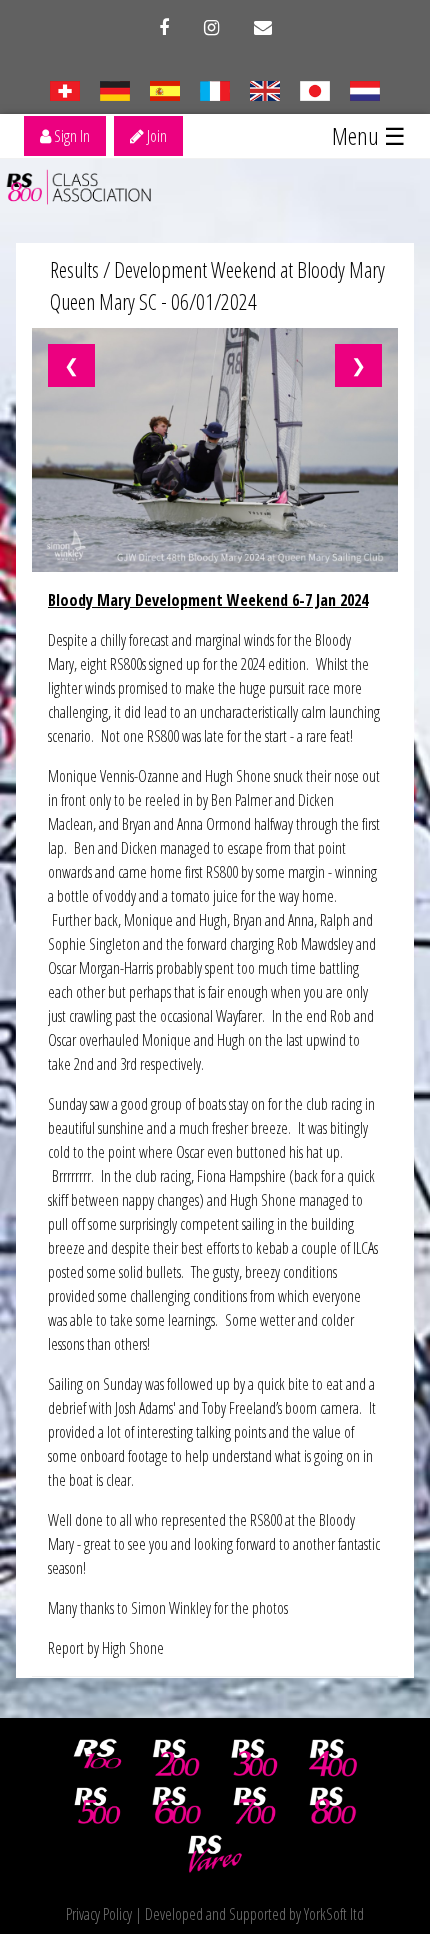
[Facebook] (164, 28)
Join (155, 136)
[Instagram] (211, 28)
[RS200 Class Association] (176, 1758)
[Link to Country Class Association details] (64, 89)
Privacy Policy (99, 1914)
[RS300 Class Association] (255, 1758)
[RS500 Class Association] (98, 1806)
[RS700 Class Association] (255, 1806)
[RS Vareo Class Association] (215, 1854)
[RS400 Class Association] (333, 1758)
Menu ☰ (369, 135)
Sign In (70, 136)
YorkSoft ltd (334, 1914)
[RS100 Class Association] (98, 1758)
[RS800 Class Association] (333, 1806)
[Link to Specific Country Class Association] (264, 89)
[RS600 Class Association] (176, 1806)
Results (74, 269)
